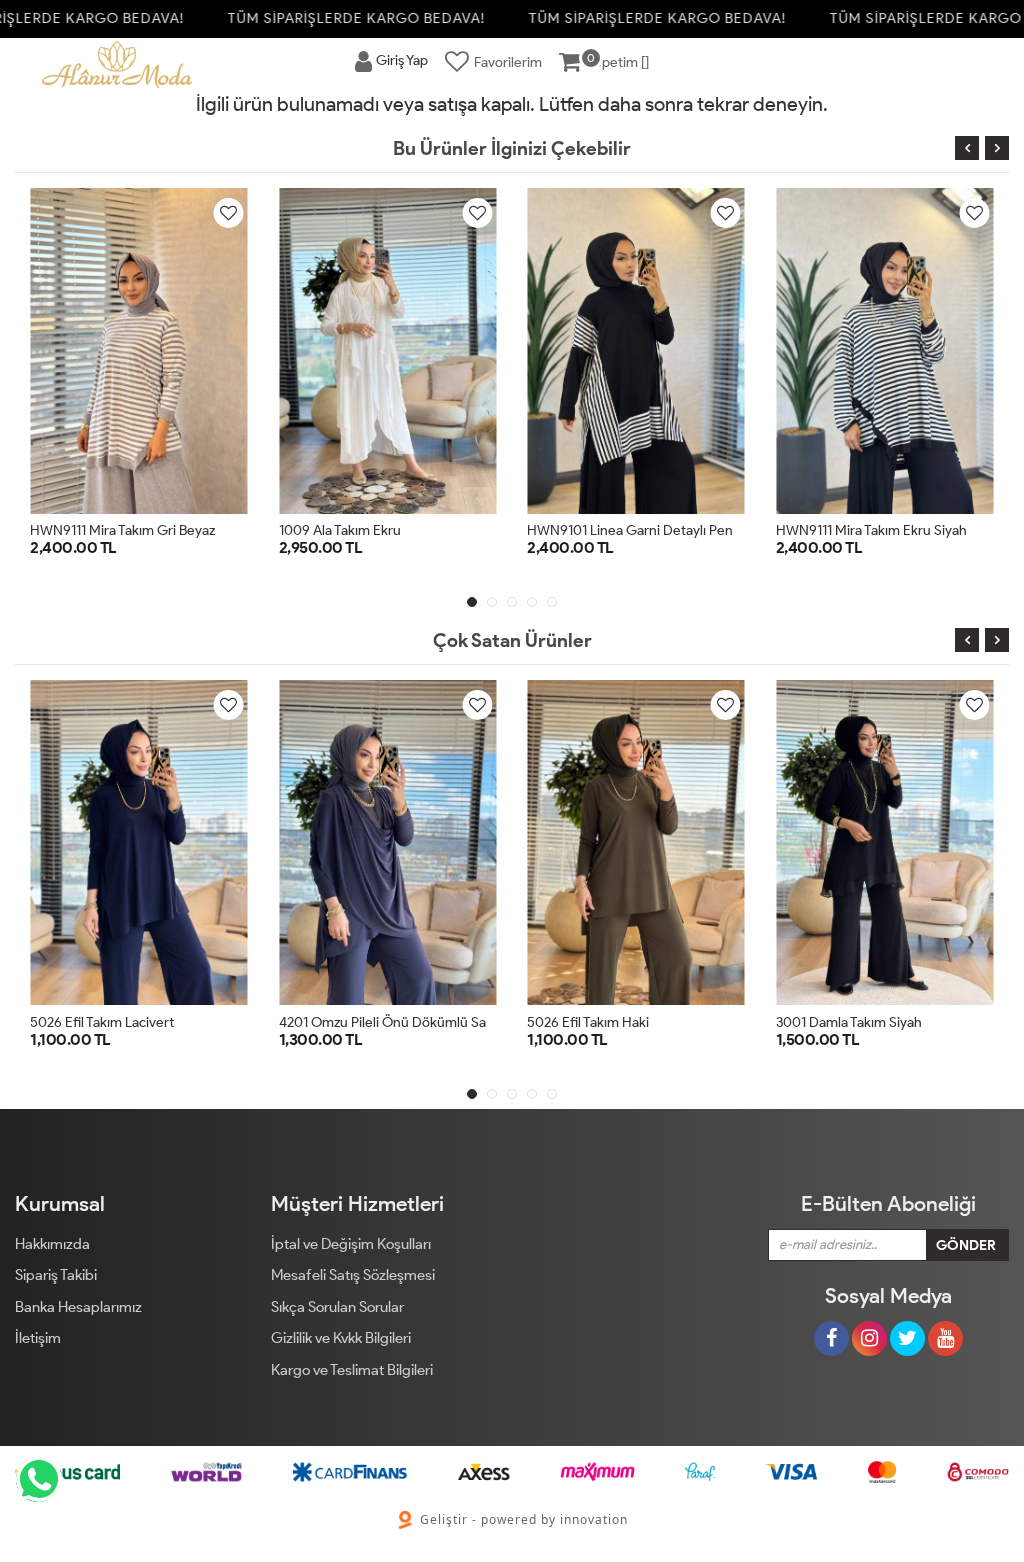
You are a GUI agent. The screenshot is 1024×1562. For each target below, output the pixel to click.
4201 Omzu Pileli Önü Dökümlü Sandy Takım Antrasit (438, 1022)
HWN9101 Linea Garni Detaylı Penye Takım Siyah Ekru (690, 530)
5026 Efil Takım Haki (588, 1022)
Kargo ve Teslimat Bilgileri (352, 1370)
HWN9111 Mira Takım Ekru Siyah (871, 530)
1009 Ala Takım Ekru (340, 530)
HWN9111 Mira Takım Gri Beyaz (122, 530)
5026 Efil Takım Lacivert (102, 1022)
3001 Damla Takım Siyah (849, 1022)
